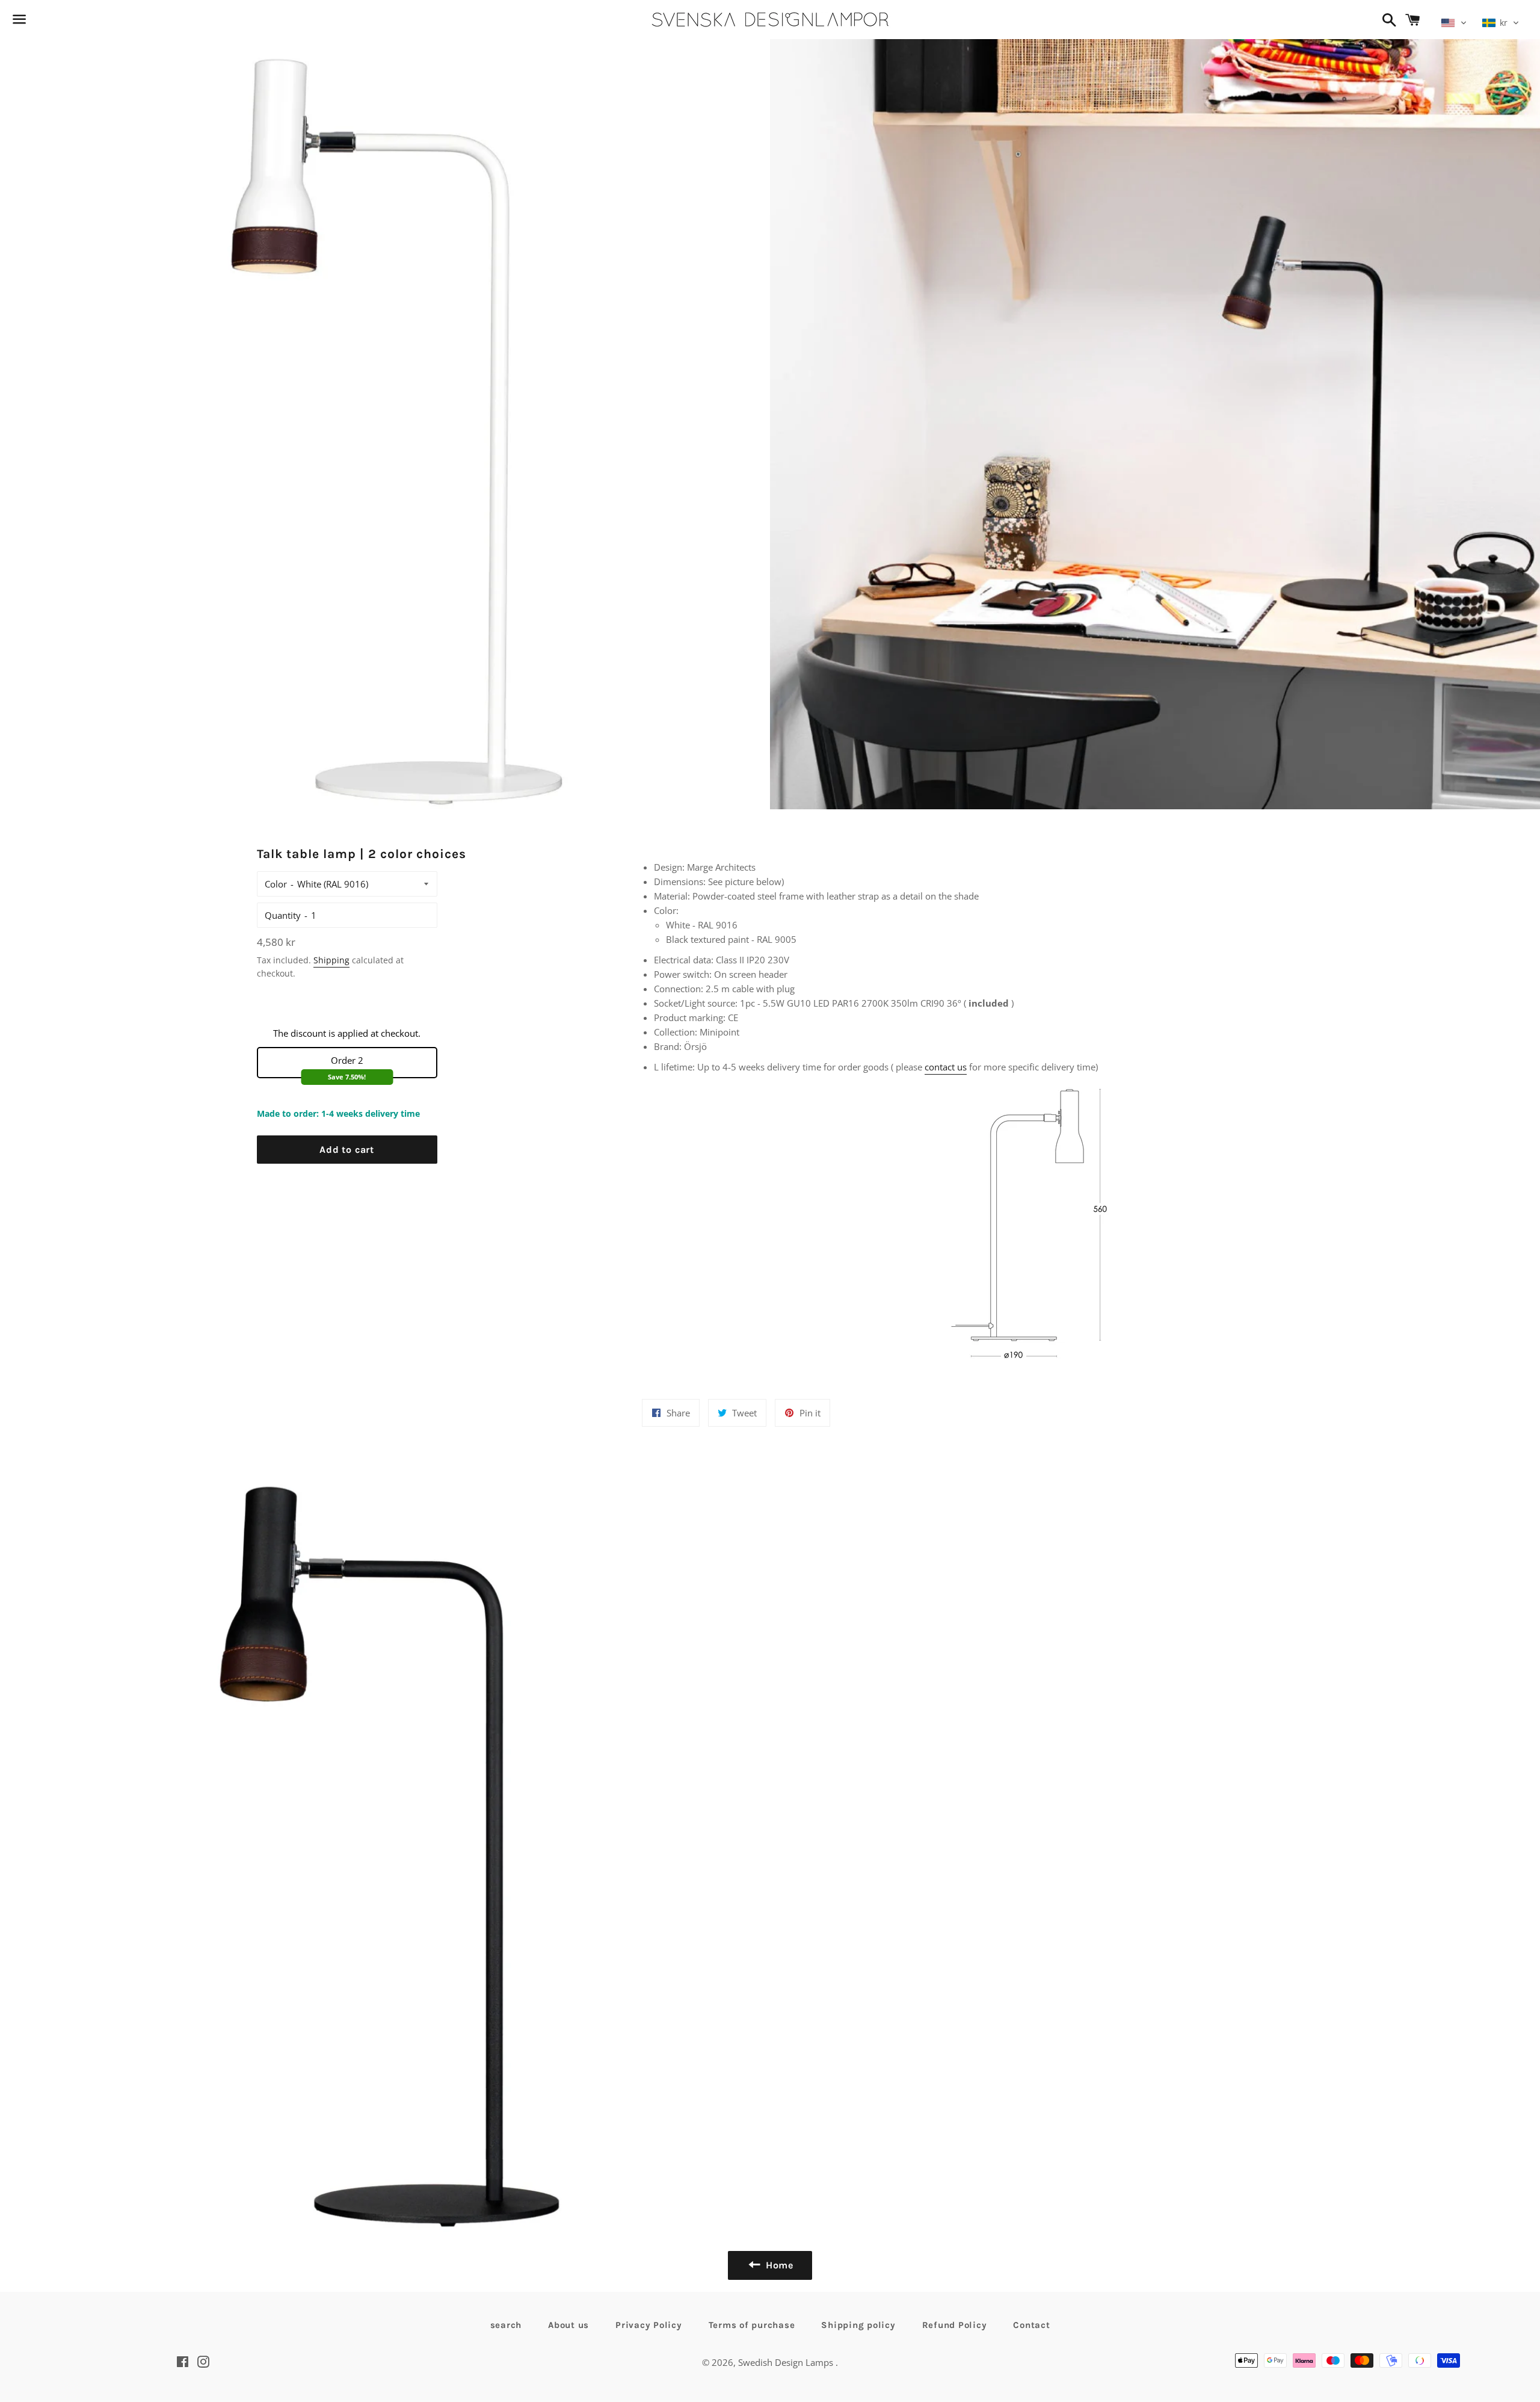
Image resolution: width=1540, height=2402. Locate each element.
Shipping (331, 960)
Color (276, 884)
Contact (1031, 2325)
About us (568, 2325)
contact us (946, 1067)
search (506, 2325)
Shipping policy (858, 2325)
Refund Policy (955, 2325)
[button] (1454, 23)
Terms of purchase (752, 2325)
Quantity (283, 915)
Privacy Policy (649, 2325)
